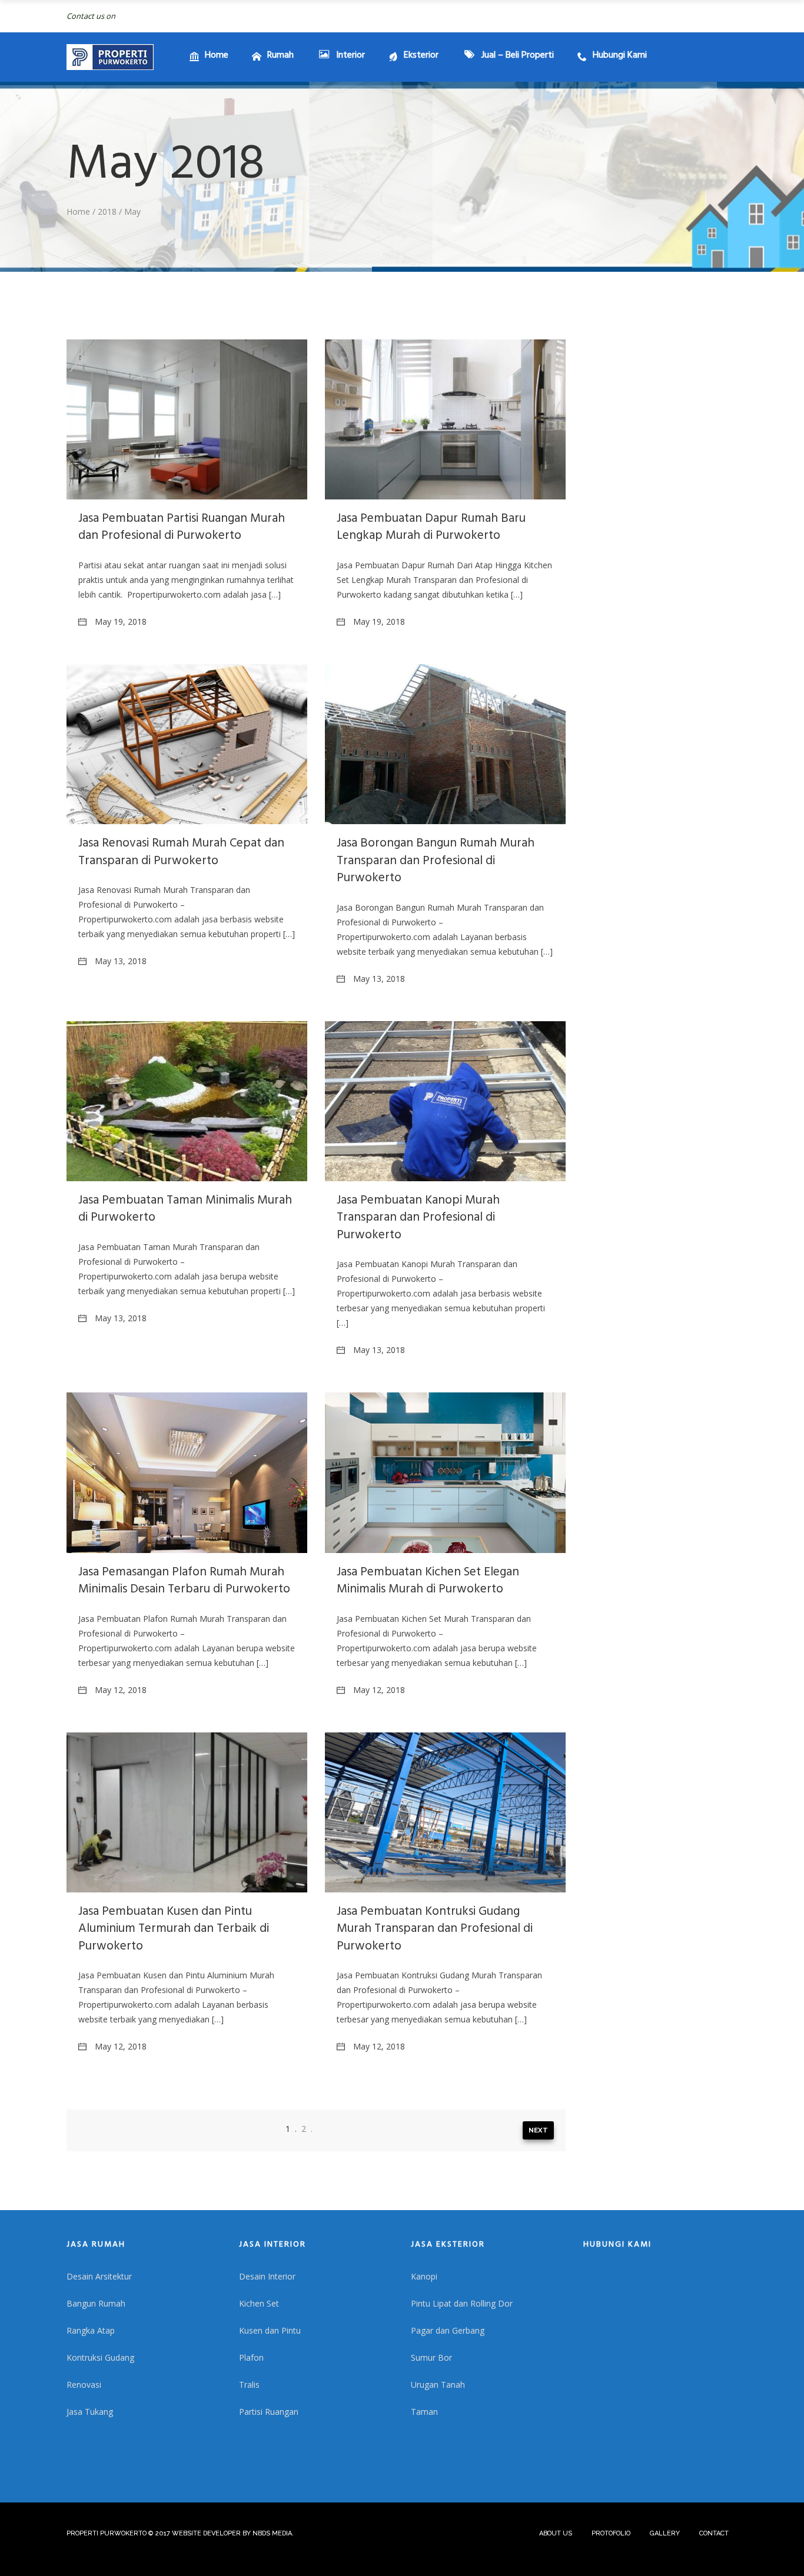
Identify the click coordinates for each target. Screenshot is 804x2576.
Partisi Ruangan (269, 2412)
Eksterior (421, 56)
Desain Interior (267, 2276)
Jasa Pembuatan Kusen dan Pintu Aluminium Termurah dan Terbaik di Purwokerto (174, 1930)
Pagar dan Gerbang (448, 2330)
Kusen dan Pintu (270, 2330)
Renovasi (84, 2385)
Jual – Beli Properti (518, 56)
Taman (424, 2412)
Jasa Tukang (90, 2412)
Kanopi (424, 2276)
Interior (350, 56)
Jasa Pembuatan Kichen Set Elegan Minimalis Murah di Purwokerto (428, 1582)
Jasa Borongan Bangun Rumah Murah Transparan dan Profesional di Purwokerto (436, 862)
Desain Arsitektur (99, 2276)
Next (538, 2130)
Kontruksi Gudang (100, 2357)
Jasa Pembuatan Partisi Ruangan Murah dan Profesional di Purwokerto (182, 528)
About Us (556, 2533)
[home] (110, 57)
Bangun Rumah (96, 2303)
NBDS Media (272, 2533)
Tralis (249, 2385)
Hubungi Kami (620, 56)
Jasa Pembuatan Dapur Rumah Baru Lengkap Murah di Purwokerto (431, 528)
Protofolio (611, 2533)
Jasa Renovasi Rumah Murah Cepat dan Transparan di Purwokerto (181, 853)
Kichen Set (259, 2303)
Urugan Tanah (438, 2385)
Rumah (280, 56)
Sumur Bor (431, 2357)
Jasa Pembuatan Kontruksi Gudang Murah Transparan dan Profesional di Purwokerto (435, 1930)
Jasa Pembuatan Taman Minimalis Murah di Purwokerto (185, 1210)
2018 (107, 211)
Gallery (665, 2533)
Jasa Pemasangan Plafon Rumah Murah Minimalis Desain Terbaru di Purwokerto (184, 1582)
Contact (714, 2533)
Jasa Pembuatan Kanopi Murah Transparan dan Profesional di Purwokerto (418, 1219)
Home (217, 56)
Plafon (251, 2357)
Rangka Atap (91, 2330)
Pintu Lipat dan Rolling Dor (462, 2303)
